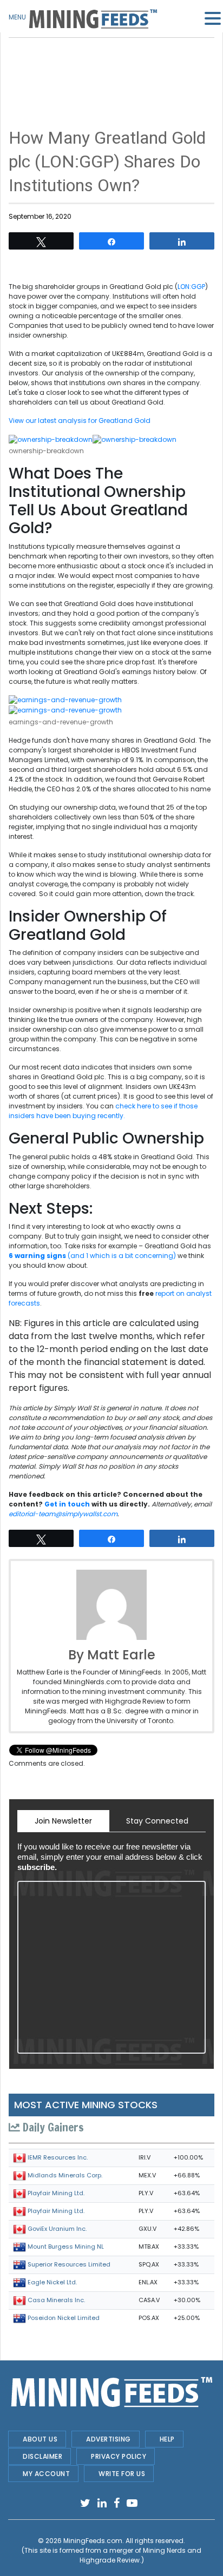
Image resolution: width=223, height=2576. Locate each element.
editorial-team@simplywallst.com (63, 1514)
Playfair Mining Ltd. (56, 2193)
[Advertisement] (111, 65)
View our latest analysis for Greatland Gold (80, 421)
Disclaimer (42, 2456)
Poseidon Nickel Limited (64, 2318)
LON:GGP (191, 287)
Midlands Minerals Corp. (65, 2175)
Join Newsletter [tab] (63, 1821)
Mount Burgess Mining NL (66, 2247)
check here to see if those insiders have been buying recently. (103, 1111)
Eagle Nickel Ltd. (52, 2282)
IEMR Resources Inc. (58, 2157)
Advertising (109, 2439)
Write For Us (122, 2474)
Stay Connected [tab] (157, 1821)
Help (167, 2439)
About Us (40, 2439)
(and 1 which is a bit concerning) (93, 1256)
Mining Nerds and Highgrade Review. (141, 2555)
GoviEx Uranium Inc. (57, 2229)
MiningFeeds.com (93, 2541)
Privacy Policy (119, 2456)
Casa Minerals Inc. (56, 2300)
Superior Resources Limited (69, 2264)
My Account (46, 2474)
